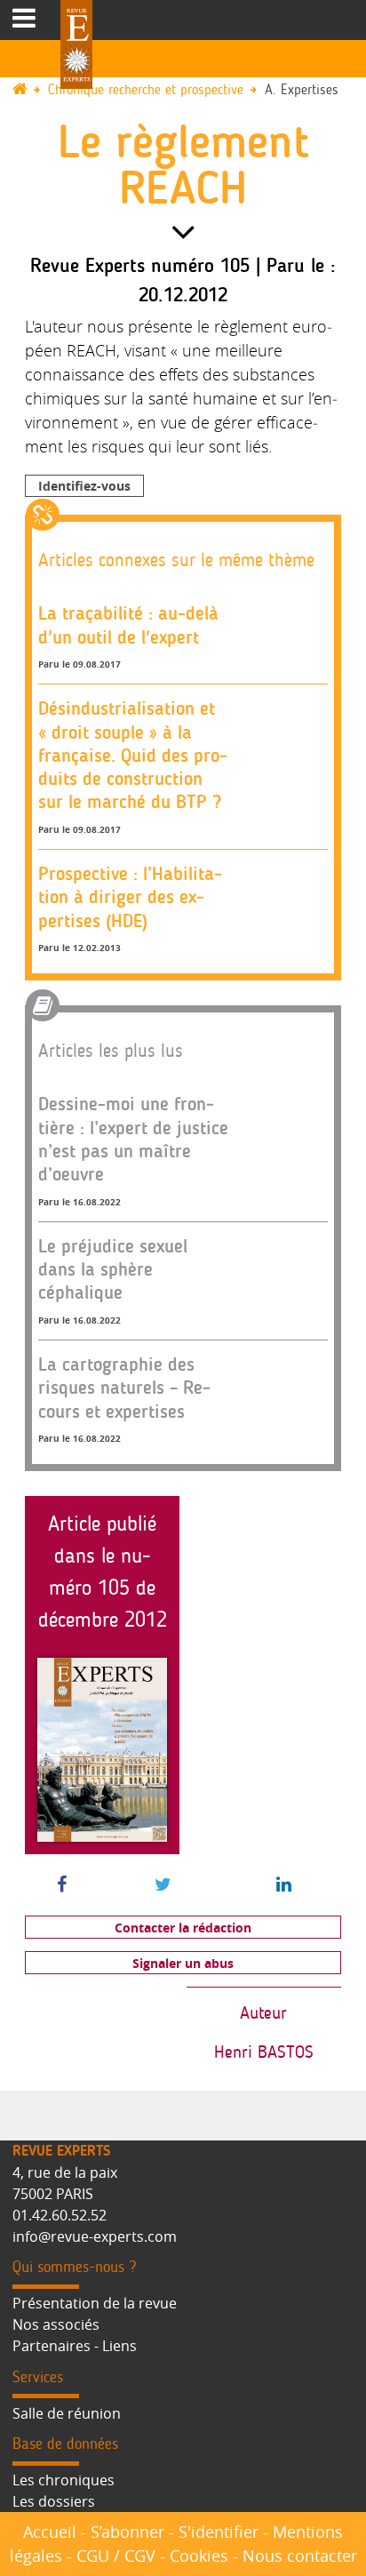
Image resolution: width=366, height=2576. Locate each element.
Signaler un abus (183, 1963)
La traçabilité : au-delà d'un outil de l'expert (128, 624)
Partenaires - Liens (75, 2346)
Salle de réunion (67, 2413)
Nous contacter (300, 2556)
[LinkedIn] (284, 1885)
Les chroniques (64, 2480)
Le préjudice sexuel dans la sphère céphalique (113, 1269)
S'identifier (219, 2532)
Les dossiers (54, 2501)
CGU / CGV (116, 2556)
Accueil (50, 2532)
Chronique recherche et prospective (146, 90)
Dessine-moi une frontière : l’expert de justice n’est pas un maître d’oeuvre (133, 1139)
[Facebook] (62, 1885)
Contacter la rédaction (183, 1928)
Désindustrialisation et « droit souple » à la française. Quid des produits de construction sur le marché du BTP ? (133, 755)
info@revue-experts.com (95, 2236)
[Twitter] (163, 1885)
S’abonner (127, 2532)
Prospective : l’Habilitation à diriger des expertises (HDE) (130, 897)
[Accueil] (28, 90)
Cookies (199, 2556)
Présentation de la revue (95, 2303)
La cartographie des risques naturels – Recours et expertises (124, 1388)
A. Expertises (302, 90)
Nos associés (56, 2324)
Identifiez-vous (84, 486)
